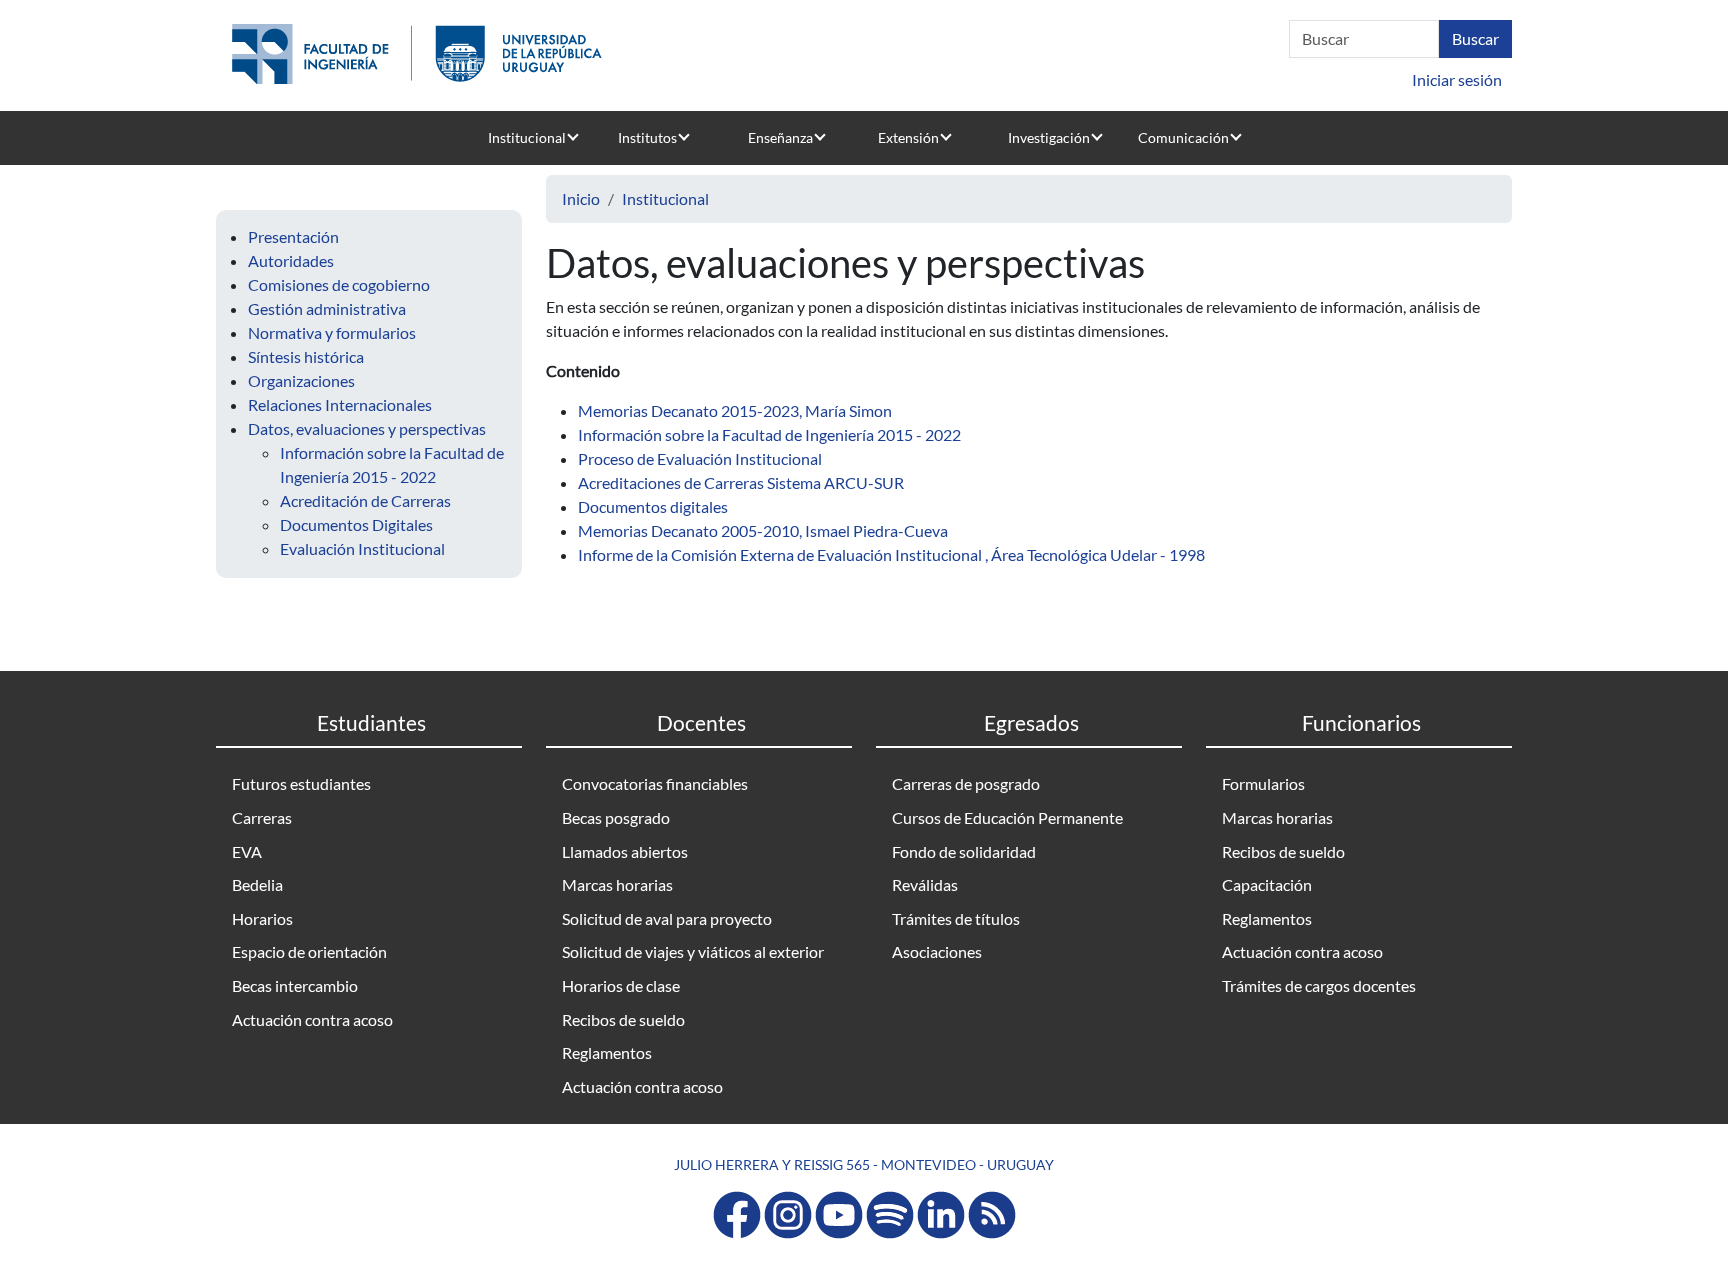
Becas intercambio (295, 985)
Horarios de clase (621, 985)
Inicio (581, 198)
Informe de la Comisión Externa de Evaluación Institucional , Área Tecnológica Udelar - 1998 (891, 554)
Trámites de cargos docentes (1319, 985)
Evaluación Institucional (362, 548)
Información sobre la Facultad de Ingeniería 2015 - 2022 (769, 434)
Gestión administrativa (327, 308)
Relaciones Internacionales (340, 404)
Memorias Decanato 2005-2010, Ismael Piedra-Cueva (763, 530)
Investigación (1049, 137)
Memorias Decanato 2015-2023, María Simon (735, 410)
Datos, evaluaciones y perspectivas (367, 428)
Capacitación (1267, 884)
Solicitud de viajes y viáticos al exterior (693, 951)
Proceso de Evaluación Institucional (700, 458)
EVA (247, 851)
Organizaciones (301, 380)
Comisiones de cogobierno (339, 284)
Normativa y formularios (332, 332)
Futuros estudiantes (301, 783)
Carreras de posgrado (966, 783)
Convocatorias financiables (655, 783)
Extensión (908, 137)
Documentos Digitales (356, 524)
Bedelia (257, 884)
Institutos (647, 137)
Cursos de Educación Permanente (1007, 817)
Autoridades (291, 260)
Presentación (293, 236)
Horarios (262, 918)
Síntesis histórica (306, 356)
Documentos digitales (653, 506)
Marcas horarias (617, 884)
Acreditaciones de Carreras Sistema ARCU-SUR (741, 482)
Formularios (1263, 783)
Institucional (527, 137)
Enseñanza (780, 137)
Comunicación (1183, 137)
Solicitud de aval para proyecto (667, 918)
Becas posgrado (616, 817)
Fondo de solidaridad (964, 851)
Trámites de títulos (956, 918)
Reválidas (925, 884)
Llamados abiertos (625, 851)
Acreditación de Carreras (365, 500)
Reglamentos (607, 1052)
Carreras (262, 817)
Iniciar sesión (1457, 79)
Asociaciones (937, 951)
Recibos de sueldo (623, 1019)
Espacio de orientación (309, 951)
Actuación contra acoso (312, 1019)
